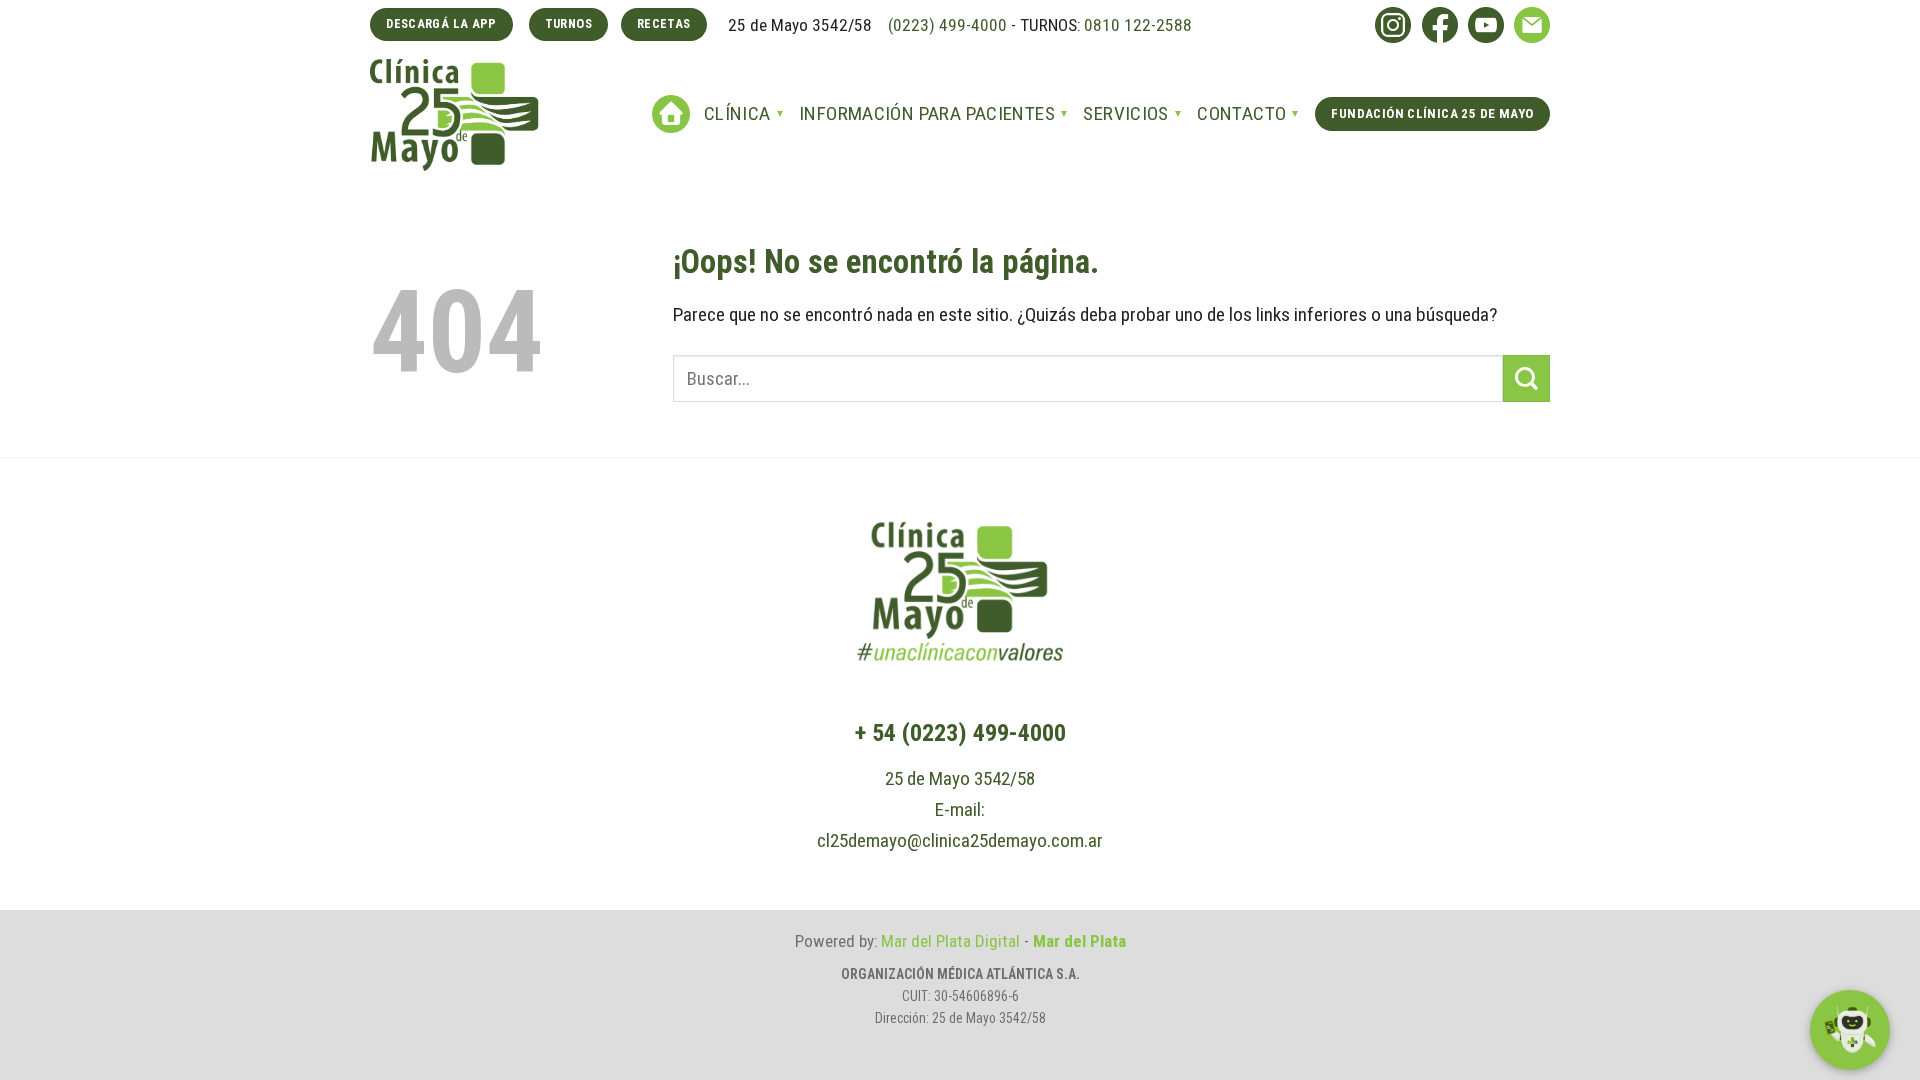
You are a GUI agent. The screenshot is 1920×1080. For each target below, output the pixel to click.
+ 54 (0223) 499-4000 (960, 733)
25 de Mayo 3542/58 (960, 778)
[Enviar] (1526, 378)
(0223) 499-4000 (945, 25)
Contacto (1241, 113)
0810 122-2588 (1138, 25)
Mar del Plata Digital (950, 941)
